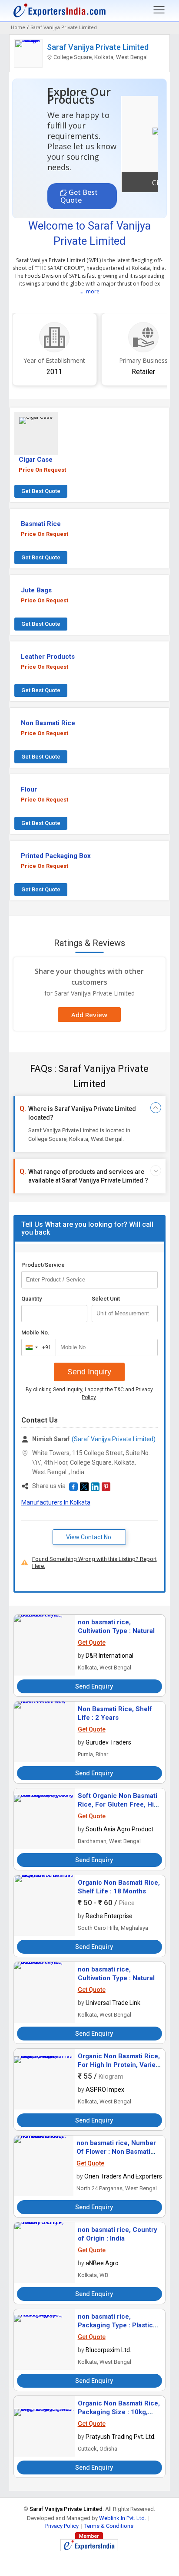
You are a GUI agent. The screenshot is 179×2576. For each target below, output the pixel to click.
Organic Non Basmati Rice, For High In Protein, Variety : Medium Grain (119, 2065)
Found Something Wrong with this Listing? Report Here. (94, 1562)
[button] (36, 434)
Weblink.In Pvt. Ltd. (123, 2518)
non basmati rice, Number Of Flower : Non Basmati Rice (116, 2152)
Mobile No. (35, 1332)
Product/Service (43, 1265)
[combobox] (37, 1347)
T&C (119, 1390)
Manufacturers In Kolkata (56, 1502)
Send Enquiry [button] (94, 1686)
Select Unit (106, 1299)
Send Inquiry (89, 1372)
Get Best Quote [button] (79, 196)
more (93, 291)
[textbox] (125, 1314)
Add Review (89, 1015)
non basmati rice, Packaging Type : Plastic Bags (115, 2325)
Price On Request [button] (42, 470)
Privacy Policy (62, 2526)
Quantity (31, 1299)
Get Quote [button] (92, 1643)
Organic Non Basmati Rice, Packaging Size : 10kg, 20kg (119, 2412)
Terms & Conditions (109, 2526)
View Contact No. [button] (89, 1537)
